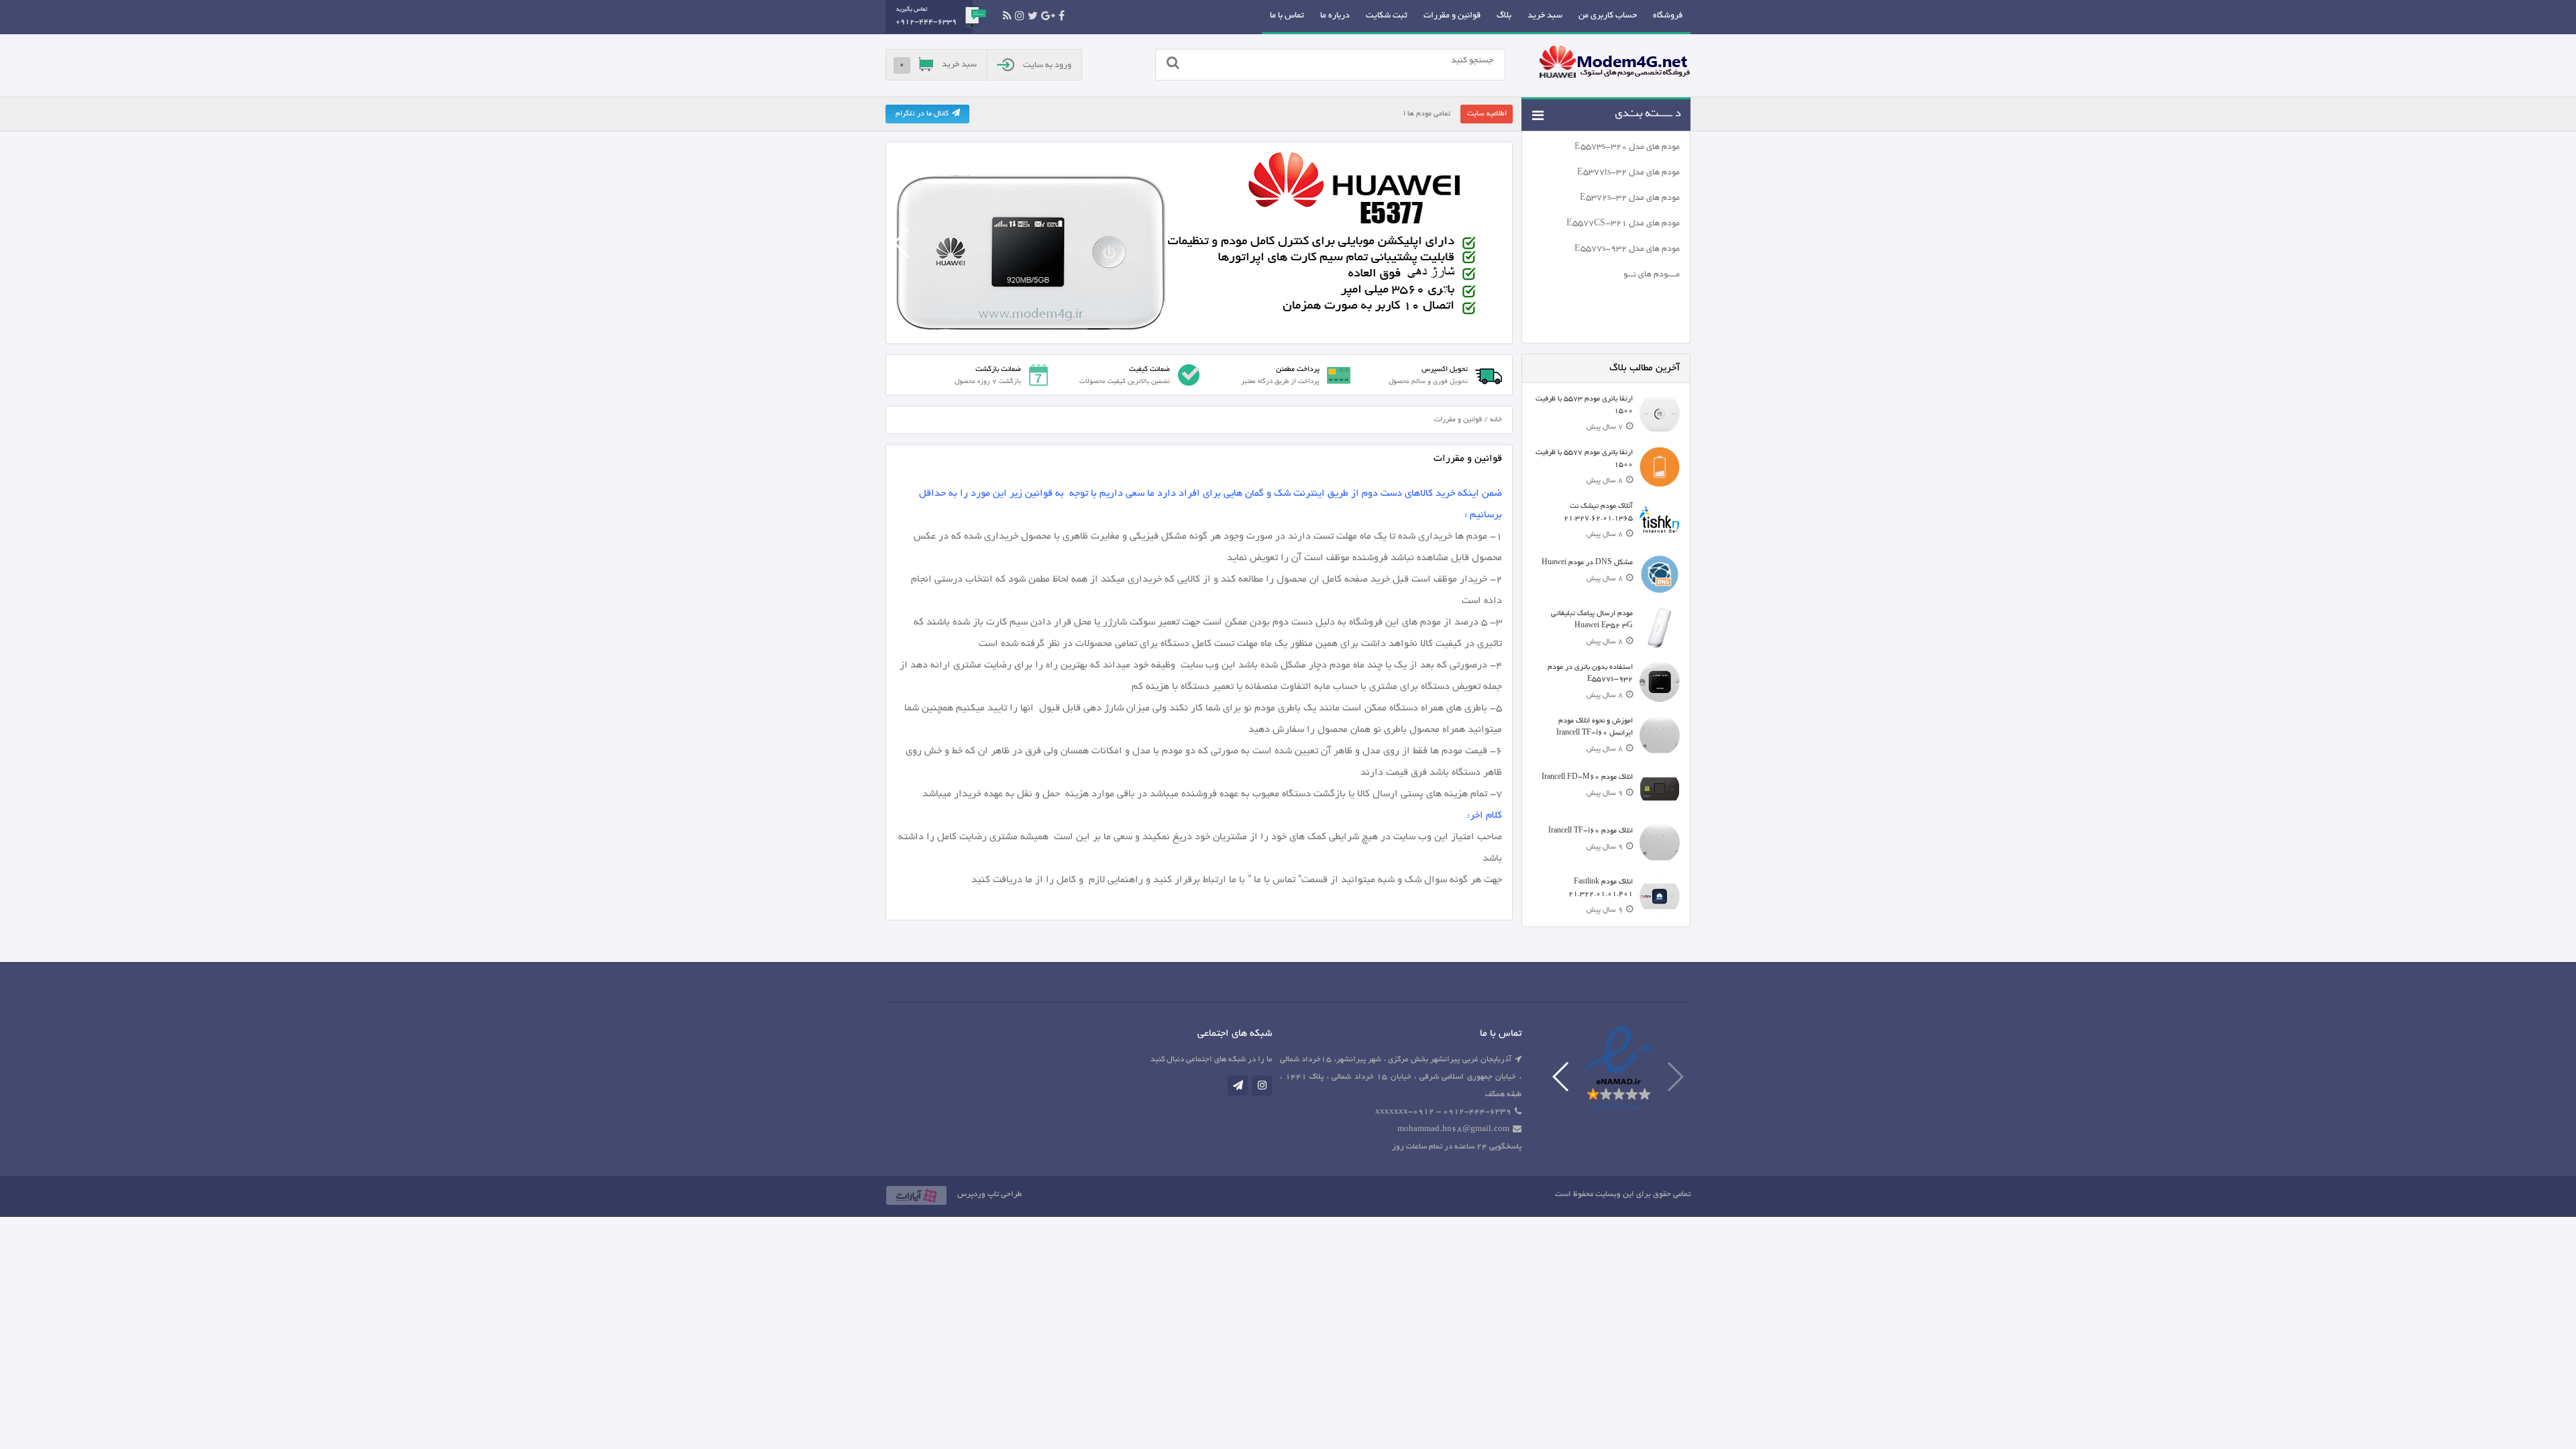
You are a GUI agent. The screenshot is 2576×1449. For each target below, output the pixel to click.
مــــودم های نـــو (1652, 275)
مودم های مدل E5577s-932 (1627, 250)
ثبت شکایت (1387, 16)
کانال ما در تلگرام (922, 114)
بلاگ (1504, 16)
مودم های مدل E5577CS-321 (1623, 224)
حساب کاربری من (1608, 16)
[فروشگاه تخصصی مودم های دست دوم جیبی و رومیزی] (1615, 64)
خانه (1496, 420)
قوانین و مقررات (1452, 16)
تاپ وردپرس (978, 1194)
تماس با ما (1287, 16)
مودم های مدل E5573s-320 (1627, 148)
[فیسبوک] (1062, 16)
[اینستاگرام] (1020, 16)
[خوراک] (1007, 16)
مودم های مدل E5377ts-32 (1628, 173)
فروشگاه (1668, 16)
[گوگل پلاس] (1048, 16)
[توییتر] (1033, 16)
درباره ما (1335, 16)
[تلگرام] (1238, 1085)
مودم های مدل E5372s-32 (1630, 199)
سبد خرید (1545, 16)
